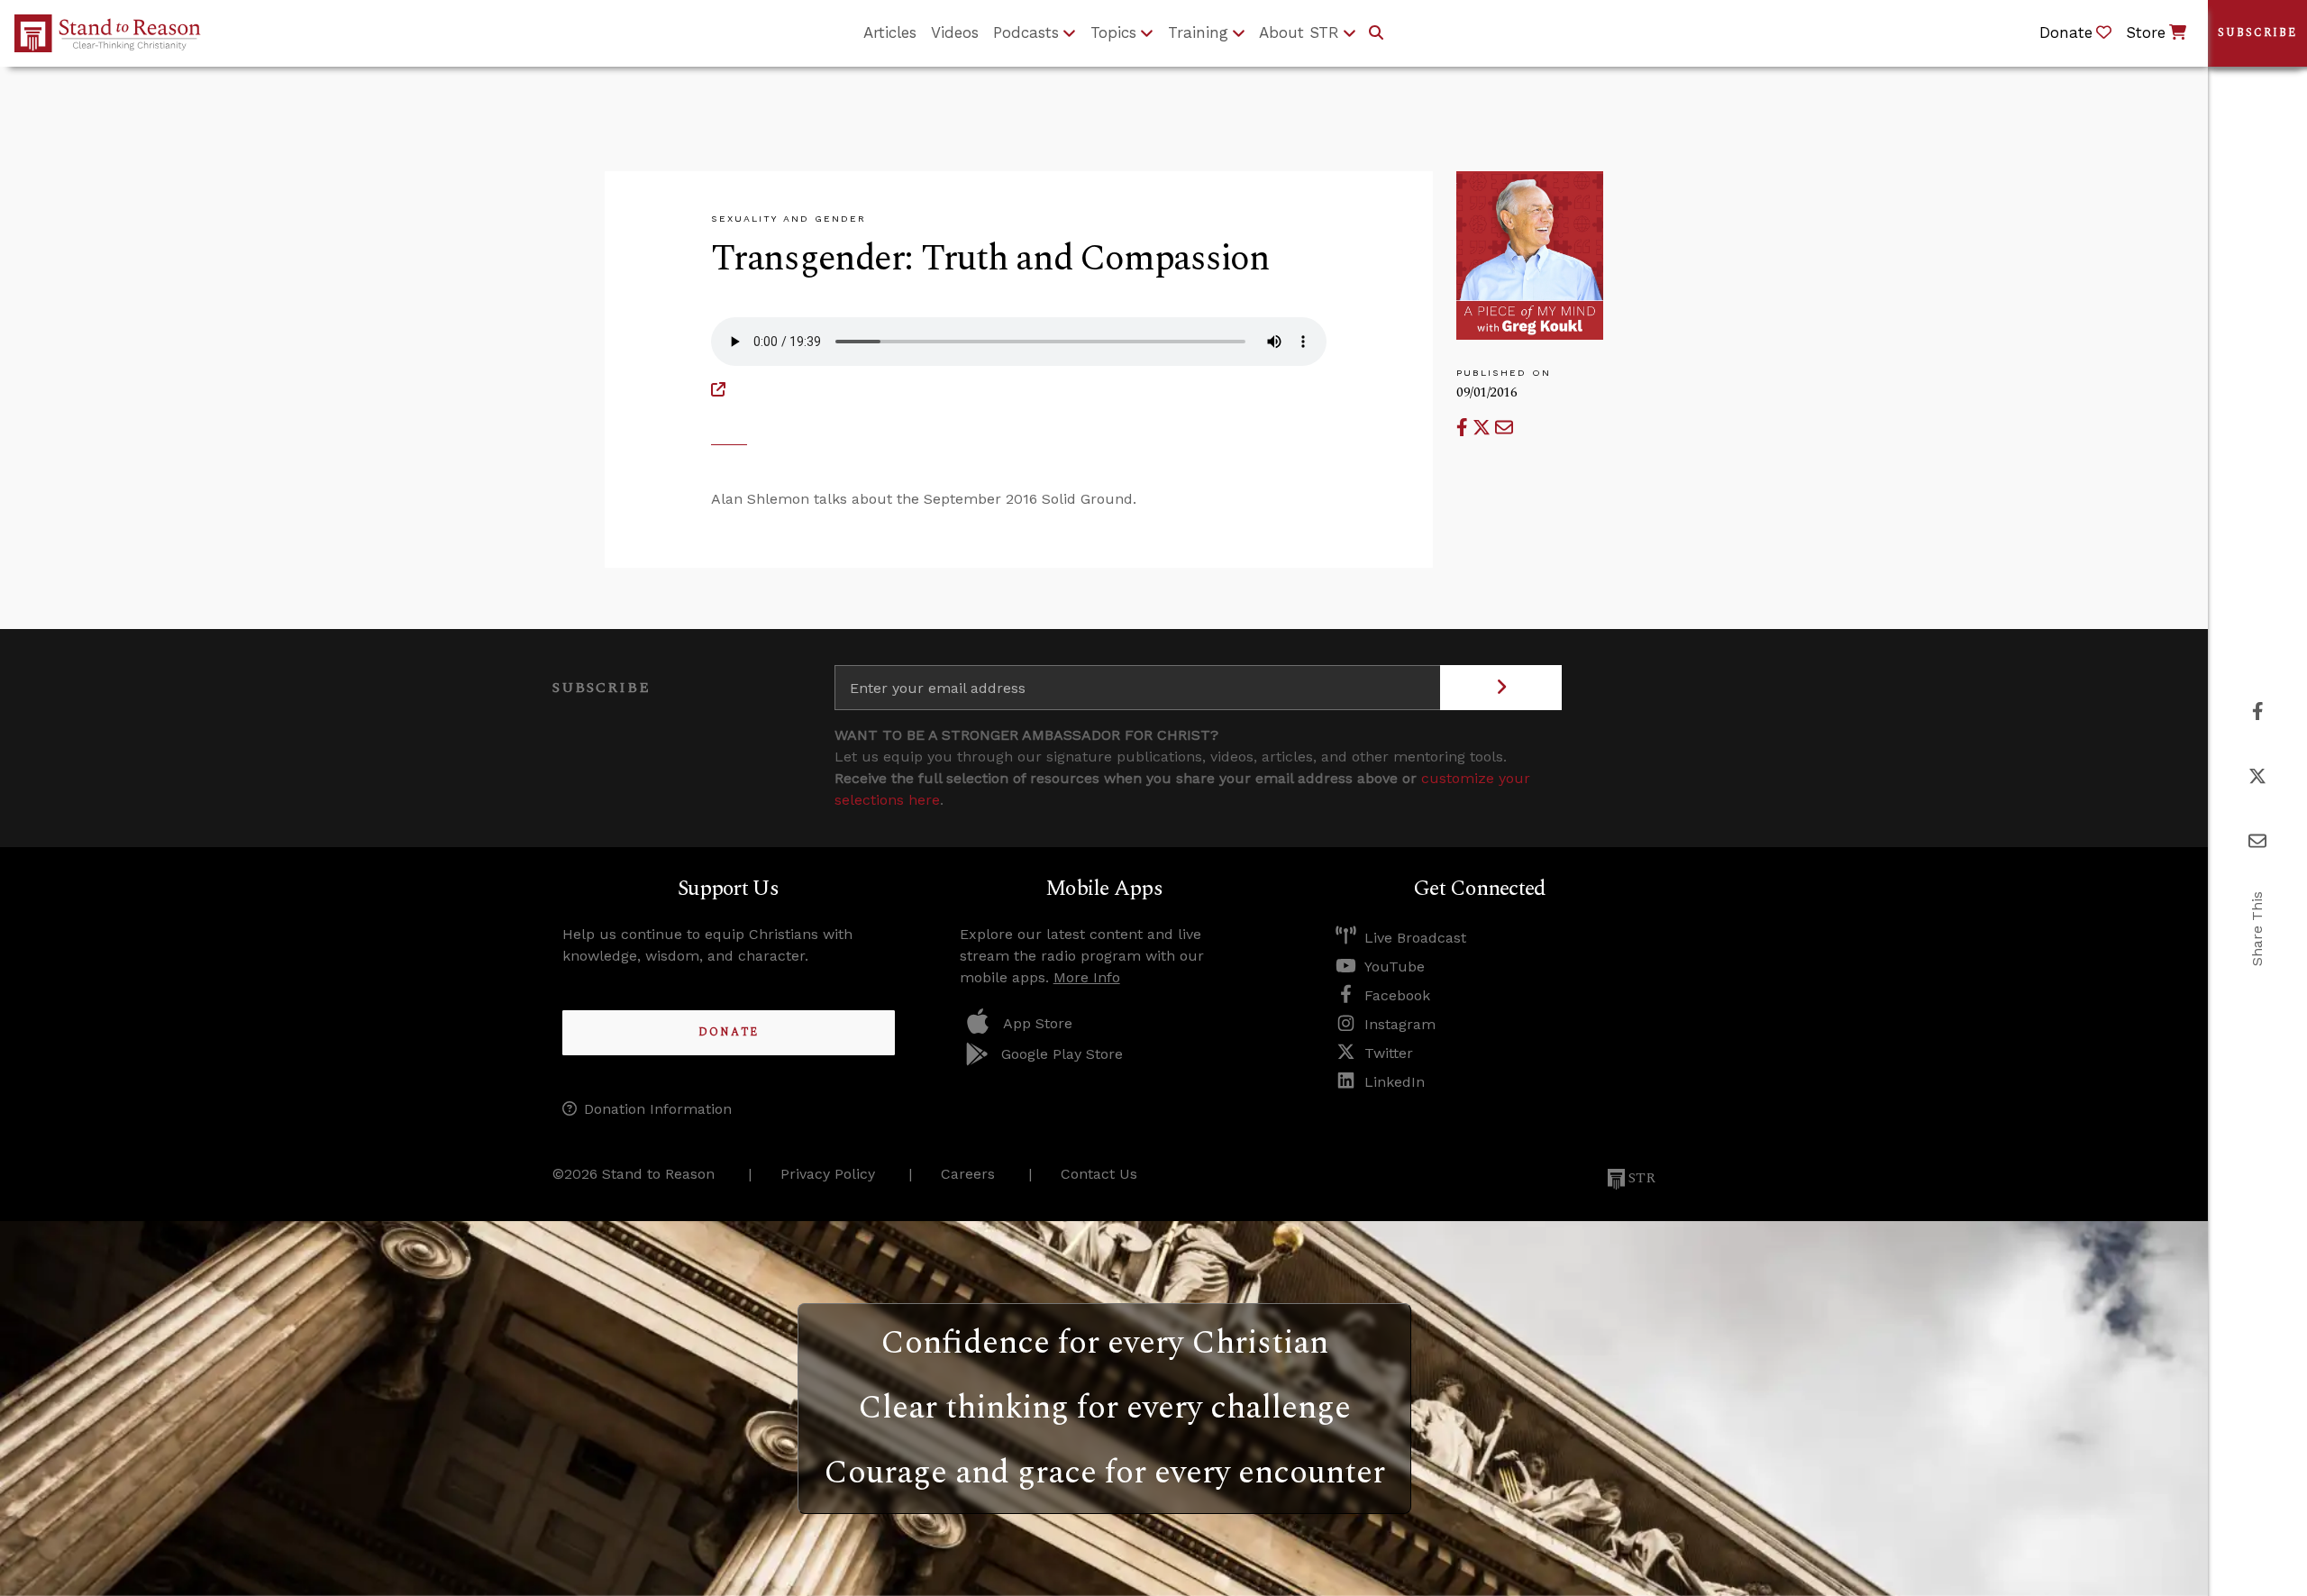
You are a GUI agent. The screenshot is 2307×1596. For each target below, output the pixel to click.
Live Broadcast (1415, 938)
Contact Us (1099, 1174)
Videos (955, 32)
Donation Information (658, 1109)
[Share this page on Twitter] (1484, 428)
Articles (890, 32)
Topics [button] (1113, 32)
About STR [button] (1299, 32)
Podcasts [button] (1026, 32)
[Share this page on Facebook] (1464, 428)
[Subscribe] (1501, 688)
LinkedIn (1395, 1082)
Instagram (1400, 1024)
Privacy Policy (828, 1174)
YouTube (1395, 967)
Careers (968, 1174)
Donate (729, 1032)
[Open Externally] (718, 390)
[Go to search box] (1376, 33)
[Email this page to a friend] (1504, 428)
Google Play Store (1062, 1054)
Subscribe (2257, 33)
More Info (1087, 977)
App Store (1038, 1023)
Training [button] (1198, 32)
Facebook (1397, 995)
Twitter (1389, 1053)
